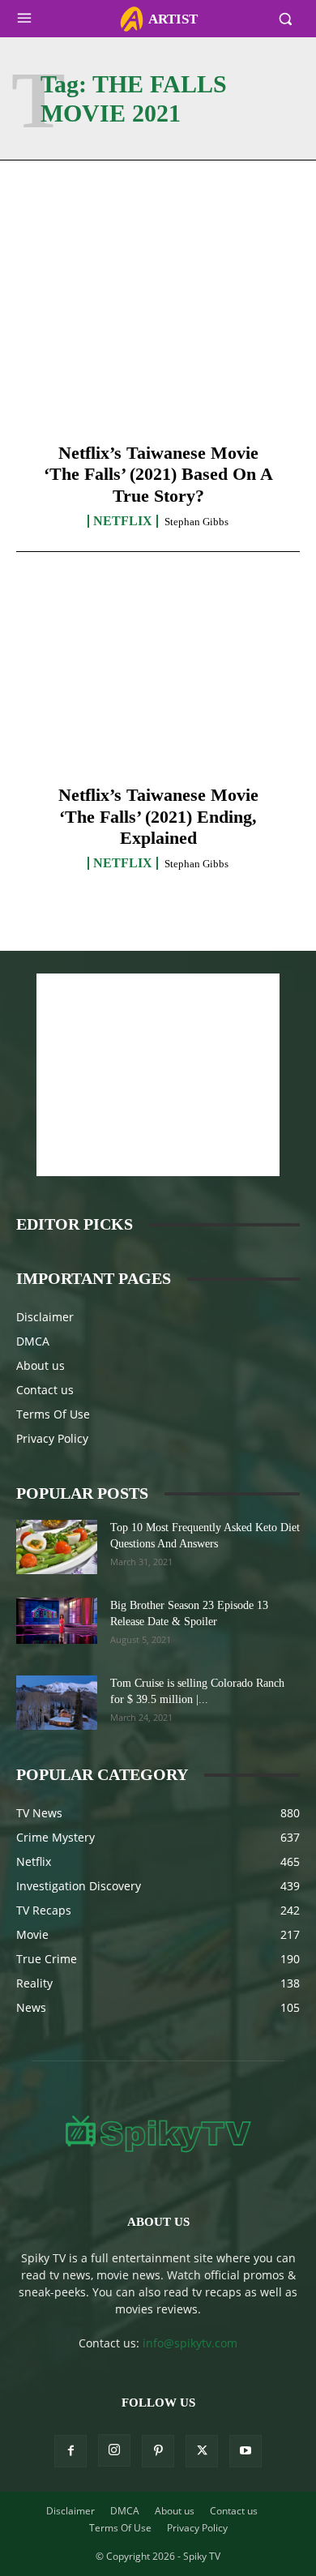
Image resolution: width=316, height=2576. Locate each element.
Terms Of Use (53, 1414)
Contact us (45, 1390)
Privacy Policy (52, 1438)
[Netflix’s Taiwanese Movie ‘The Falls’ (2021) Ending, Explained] (158, 682)
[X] (202, 2451)
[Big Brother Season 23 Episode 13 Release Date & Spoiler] (57, 1620)
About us (41, 1365)
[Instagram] (114, 2450)
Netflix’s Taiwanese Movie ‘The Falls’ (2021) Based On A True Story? (158, 474)
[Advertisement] (158, 1075)
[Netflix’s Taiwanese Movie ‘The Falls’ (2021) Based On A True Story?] (158, 340)
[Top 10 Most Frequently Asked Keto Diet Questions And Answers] (57, 1547)
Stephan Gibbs (196, 522)
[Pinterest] (158, 2451)
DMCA (33, 1341)
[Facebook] (70, 2451)
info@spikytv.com (190, 2343)
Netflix (123, 521)
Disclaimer (45, 1317)
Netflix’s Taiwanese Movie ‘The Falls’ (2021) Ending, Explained (158, 816)
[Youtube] (246, 2451)
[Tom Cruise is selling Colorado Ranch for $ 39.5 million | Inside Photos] (57, 1703)
